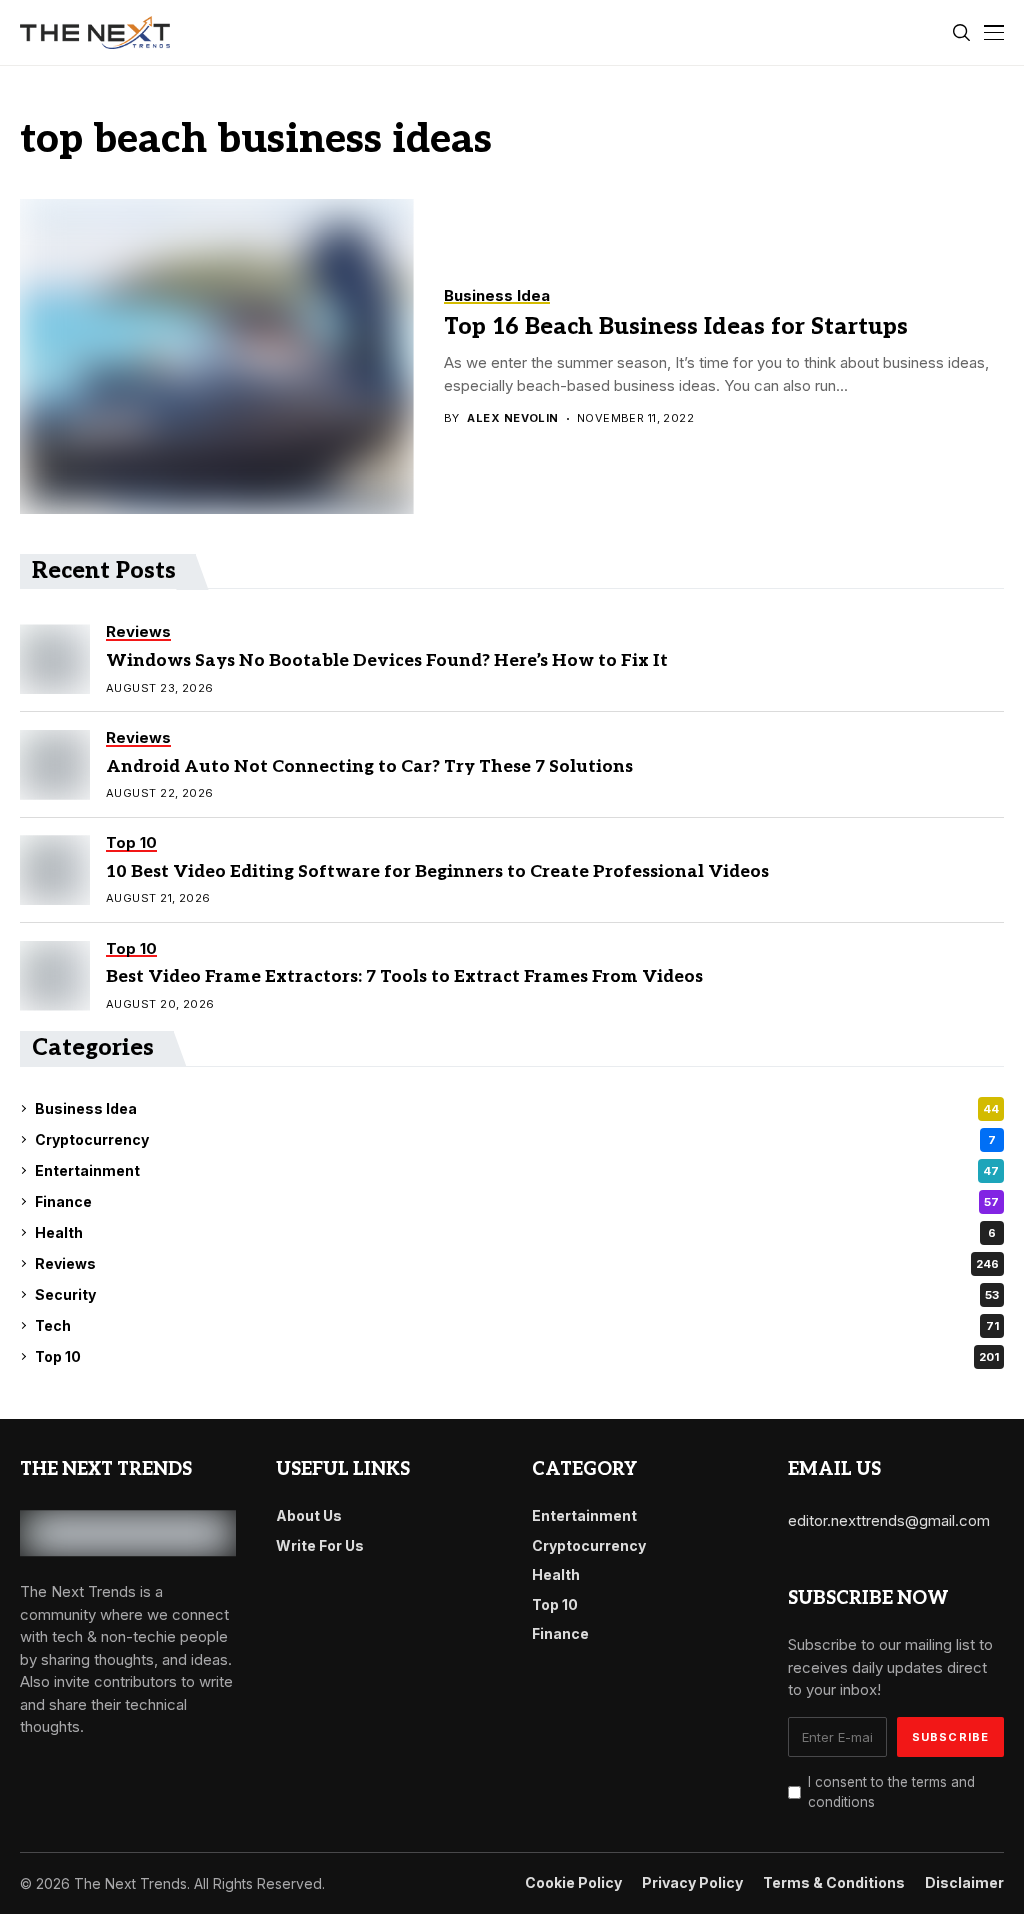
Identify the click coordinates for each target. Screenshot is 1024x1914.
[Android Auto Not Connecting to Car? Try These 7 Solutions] (55, 765)
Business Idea (517, 1108)
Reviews (517, 1263)
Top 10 (517, 1356)
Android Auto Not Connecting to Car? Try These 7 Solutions (369, 767)
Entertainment (517, 1170)
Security (517, 1294)
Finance (517, 1201)
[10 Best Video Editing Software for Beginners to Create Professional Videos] (55, 870)
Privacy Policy (692, 1883)
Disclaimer (964, 1883)
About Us (309, 1515)
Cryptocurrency (515, 1139)
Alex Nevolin (512, 418)
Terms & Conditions (834, 1883)
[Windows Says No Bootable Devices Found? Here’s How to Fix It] (55, 659)
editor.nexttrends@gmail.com (889, 1520)
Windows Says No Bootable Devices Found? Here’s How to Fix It (387, 661)
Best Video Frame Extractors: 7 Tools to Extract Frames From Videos (404, 977)
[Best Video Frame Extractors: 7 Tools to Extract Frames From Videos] (55, 976)
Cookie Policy (573, 1883)
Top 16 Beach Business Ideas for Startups (676, 327)
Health (515, 1232)
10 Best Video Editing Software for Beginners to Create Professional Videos (437, 872)
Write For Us (320, 1545)
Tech (517, 1325)
